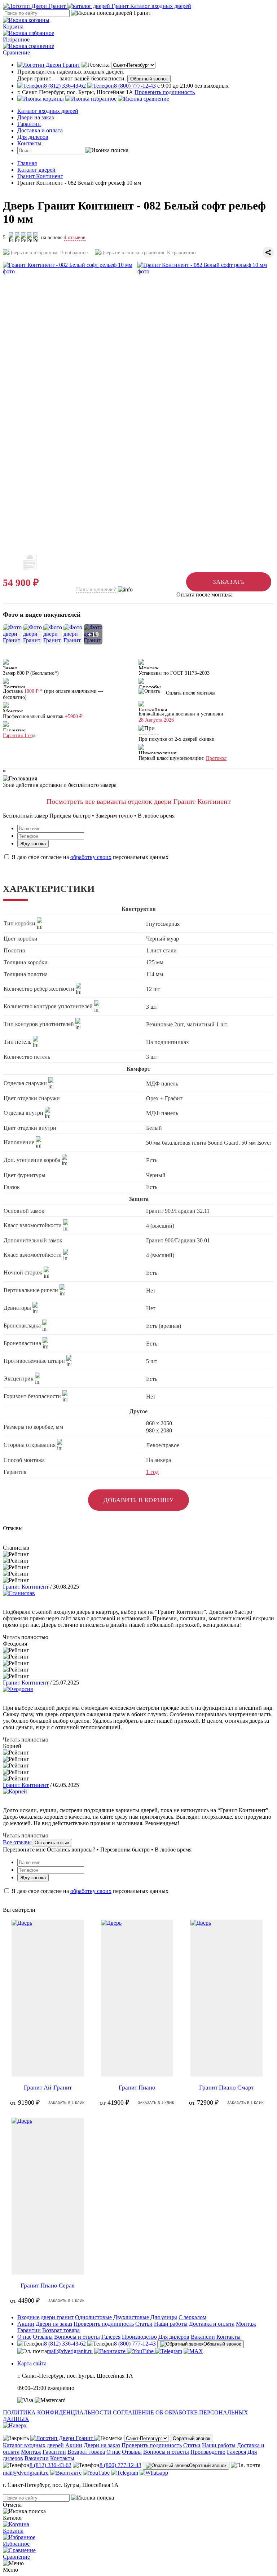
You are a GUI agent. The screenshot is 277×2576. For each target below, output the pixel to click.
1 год (152, 1472)
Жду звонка (33, 844)
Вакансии (203, 2337)
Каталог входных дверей (48, 111)
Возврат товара (61, 2330)
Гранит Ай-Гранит (48, 2088)
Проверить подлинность (165, 92)
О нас (24, 2337)
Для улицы (164, 2317)
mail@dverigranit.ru (70, 2351)
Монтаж (246, 2324)
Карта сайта (32, 2363)
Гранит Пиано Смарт (227, 2088)
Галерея (111, 2337)
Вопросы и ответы (77, 2337)
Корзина (13, 27)
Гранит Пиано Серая (48, 2286)
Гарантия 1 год (19, 736)
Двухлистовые (131, 2317)
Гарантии (29, 124)
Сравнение (16, 52)
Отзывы (43, 2337)
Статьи (144, 2324)
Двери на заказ (36, 117)
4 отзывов (75, 237)
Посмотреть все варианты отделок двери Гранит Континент (139, 801)
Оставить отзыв (52, 1843)
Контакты (29, 143)
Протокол (216, 758)
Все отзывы (17, 1842)
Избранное (16, 39)
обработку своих (91, 857)
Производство (139, 2337)
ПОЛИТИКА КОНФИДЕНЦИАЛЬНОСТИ (57, 2412)
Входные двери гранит (45, 2317)
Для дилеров (33, 137)
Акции (26, 2324)
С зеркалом (192, 2317)
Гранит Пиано (137, 2088)
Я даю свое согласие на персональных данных (89, 857)
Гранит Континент (26, 1587)
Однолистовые (93, 2317)
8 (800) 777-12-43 (135, 2344)
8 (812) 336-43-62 (65, 2344)
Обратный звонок (149, 79)
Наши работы (171, 2324)
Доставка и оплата (40, 130)
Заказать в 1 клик (67, 2103)
